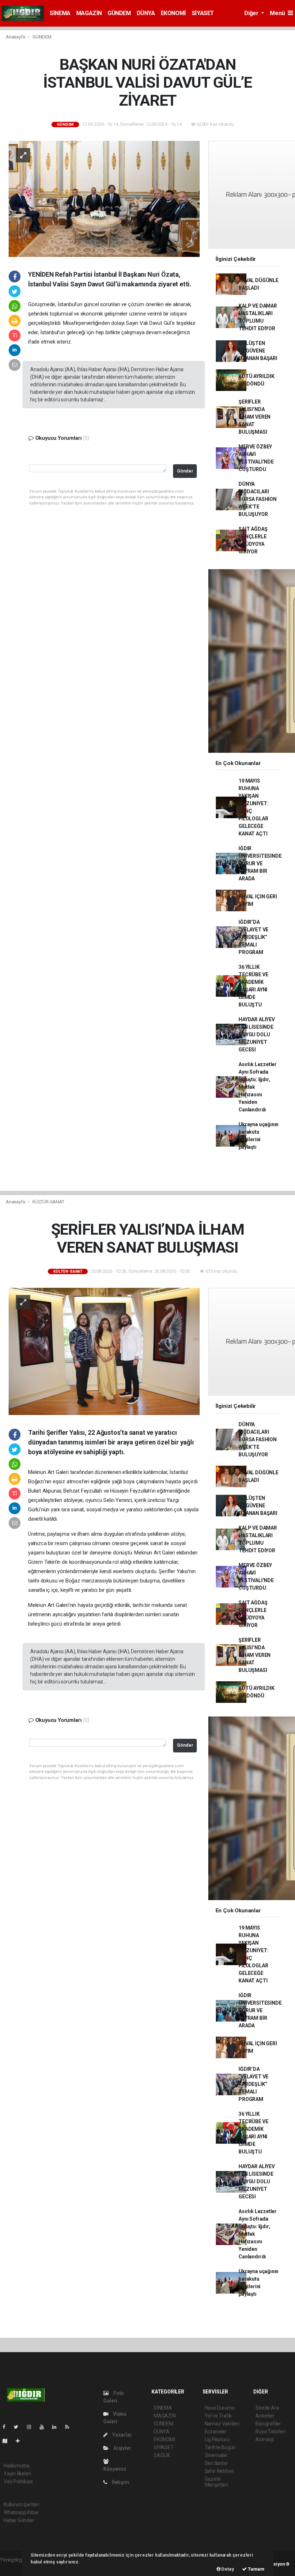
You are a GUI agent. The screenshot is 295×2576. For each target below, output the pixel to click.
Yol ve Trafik (218, 2416)
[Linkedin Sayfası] (57, 2427)
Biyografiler (268, 2424)
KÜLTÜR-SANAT (48, 1202)
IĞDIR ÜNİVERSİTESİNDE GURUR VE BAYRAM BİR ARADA (260, 863)
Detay (227, 2569)
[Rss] (70, 2427)
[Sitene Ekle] (21, 2441)
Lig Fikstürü (217, 2439)
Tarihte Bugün (220, 2447)
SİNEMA (60, 13)
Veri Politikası (18, 2481)
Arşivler (122, 2448)
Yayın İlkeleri (17, 2474)
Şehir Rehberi (219, 2471)
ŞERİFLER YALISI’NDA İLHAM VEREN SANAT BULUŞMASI (255, 417)
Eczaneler (216, 2432)
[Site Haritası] (8, 2441)
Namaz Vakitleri (222, 2424)
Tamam (256, 2569)
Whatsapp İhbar (21, 2512)
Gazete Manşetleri (216, 2482)
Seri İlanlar (216, 2463)
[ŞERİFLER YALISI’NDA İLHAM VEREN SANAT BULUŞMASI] (104, 1351)
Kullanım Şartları (21, 2504)
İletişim (120, 2482)
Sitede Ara (267, 2408)
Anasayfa (16, 37)
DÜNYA (146, 13)
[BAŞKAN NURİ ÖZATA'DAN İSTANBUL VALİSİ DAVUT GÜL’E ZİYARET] (104, 198)
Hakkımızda (17, 2466)
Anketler (265, 2416)
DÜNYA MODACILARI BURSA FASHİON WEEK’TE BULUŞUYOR (258, 499)
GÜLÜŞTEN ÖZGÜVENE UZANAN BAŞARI (258, 351)
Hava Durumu (220, 2408)
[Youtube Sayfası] (45, 2427)
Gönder (185, 471)
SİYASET (203, 13)
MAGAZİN (89, 13)
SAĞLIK (162, 2455)
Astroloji (264, 2439)
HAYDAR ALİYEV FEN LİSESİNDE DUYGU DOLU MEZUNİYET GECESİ (257, 1034)
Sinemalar (216, 2455)
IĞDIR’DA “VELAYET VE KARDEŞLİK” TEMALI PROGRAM (253, 937)
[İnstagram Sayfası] (32, 2427)
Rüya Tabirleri (270, 2432)
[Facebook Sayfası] (7, 2427)
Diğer (252, 13)
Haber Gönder (19, 2520)
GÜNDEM (119, 13)
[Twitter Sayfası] (19, 2427)
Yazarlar (121, 2435)
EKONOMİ (173, 13)
